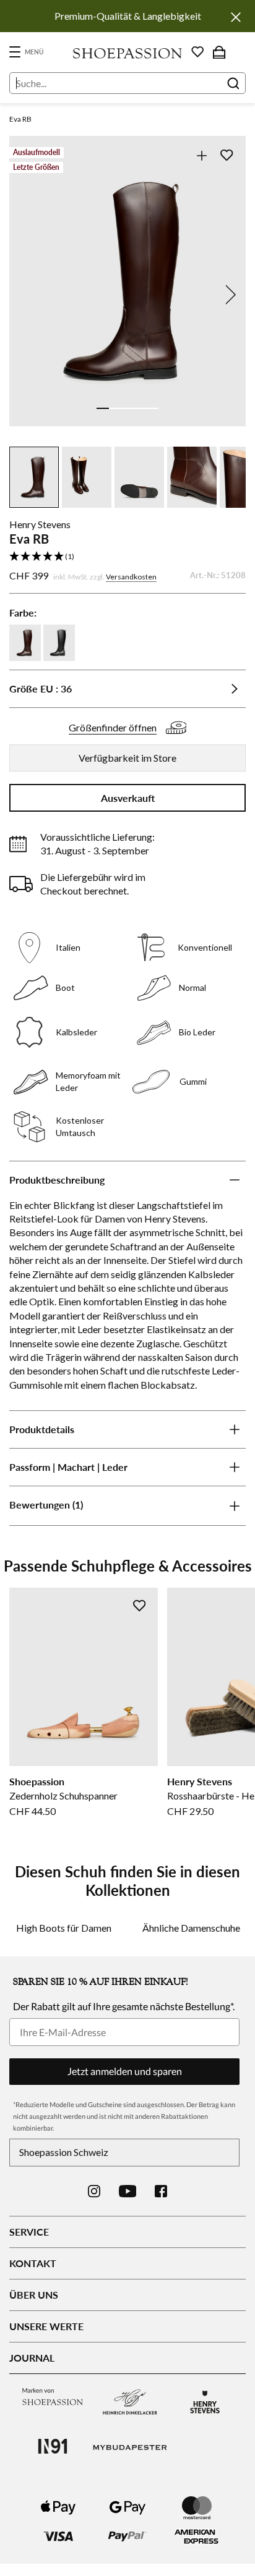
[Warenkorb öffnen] (219, 52)
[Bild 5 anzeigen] (152, 408)
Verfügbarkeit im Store (127, 758)
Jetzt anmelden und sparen (125, 2071)
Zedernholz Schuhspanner (63, 1795)
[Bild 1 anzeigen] (103, 408)
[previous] (27, 295)
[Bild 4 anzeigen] (140, 408)
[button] (127, 557)
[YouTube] (128, 2191)
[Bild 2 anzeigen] (115, 408)
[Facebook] (161, 2191)
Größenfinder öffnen (113, 727)
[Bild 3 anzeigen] (127, 408)
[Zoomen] (201, 155)
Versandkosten (131, 577)
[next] (228, 295)
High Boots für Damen (64, 1928)
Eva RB (20, 119)
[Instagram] (94, 2191)
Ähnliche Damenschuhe (191, 1928)
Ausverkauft (128, 798)
